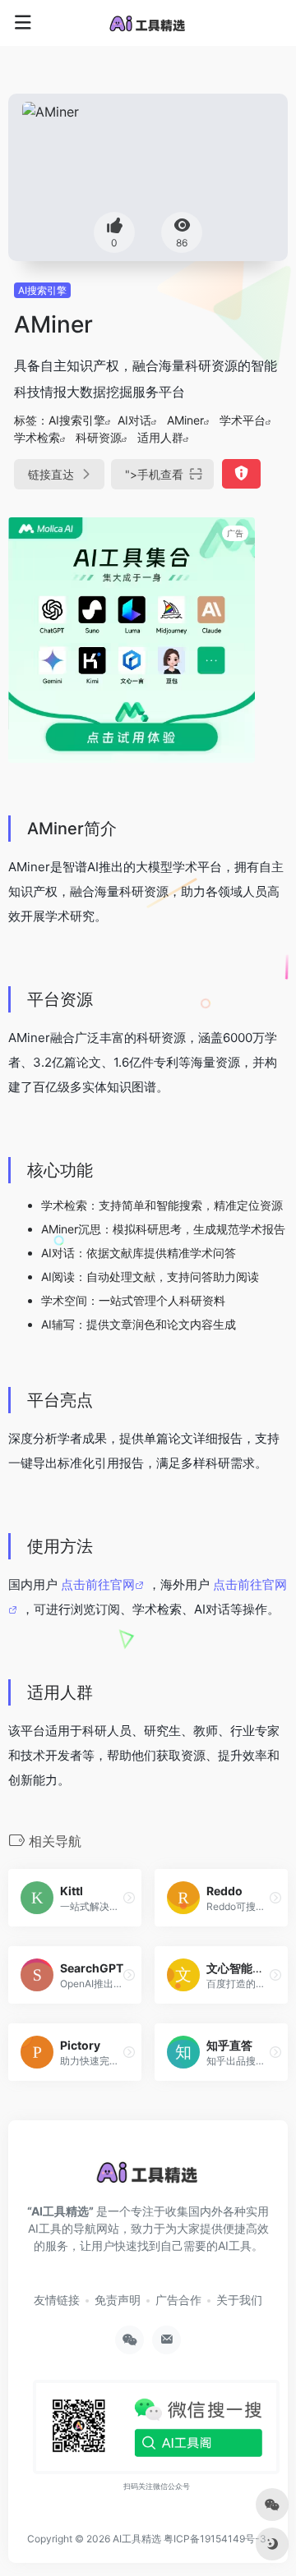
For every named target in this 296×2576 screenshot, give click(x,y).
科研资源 (99, 437)
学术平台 (243, 420)
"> (154, 474)
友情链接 (57, 2300)
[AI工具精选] (148, 23)
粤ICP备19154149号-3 (215, 2539)
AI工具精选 (137, 2539)
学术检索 (37, 437)
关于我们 (239, 2300)
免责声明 (118, 2300)
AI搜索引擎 (42, 290)
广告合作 (178, 2300)
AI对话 (134, 420)
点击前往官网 (98, 1584)
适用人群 (160, 437)
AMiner (185, 420)
